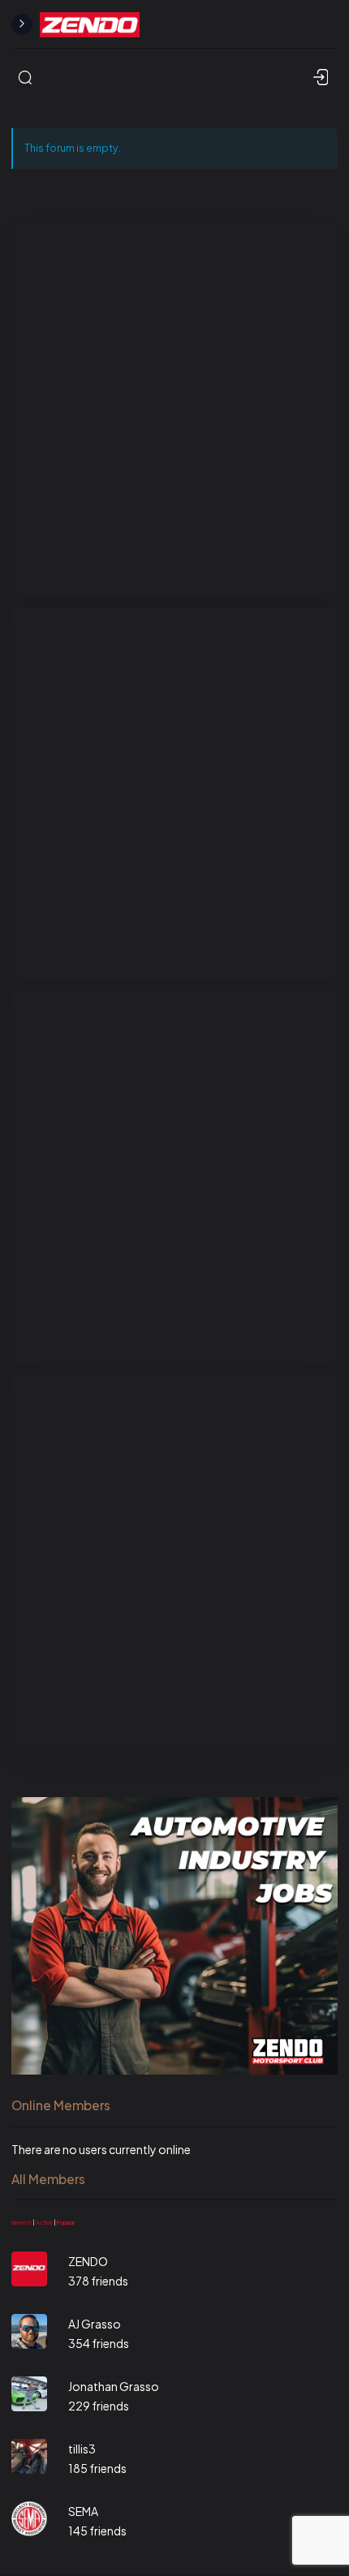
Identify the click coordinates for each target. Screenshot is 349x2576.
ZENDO (88, 2261)
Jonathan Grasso (114, 2386)
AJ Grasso (95, 2324)
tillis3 (82, 2449)
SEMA (83, 2511)
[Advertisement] (174, 411)
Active (44, 2223)
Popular (66, 2223)
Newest (22, 2223)
